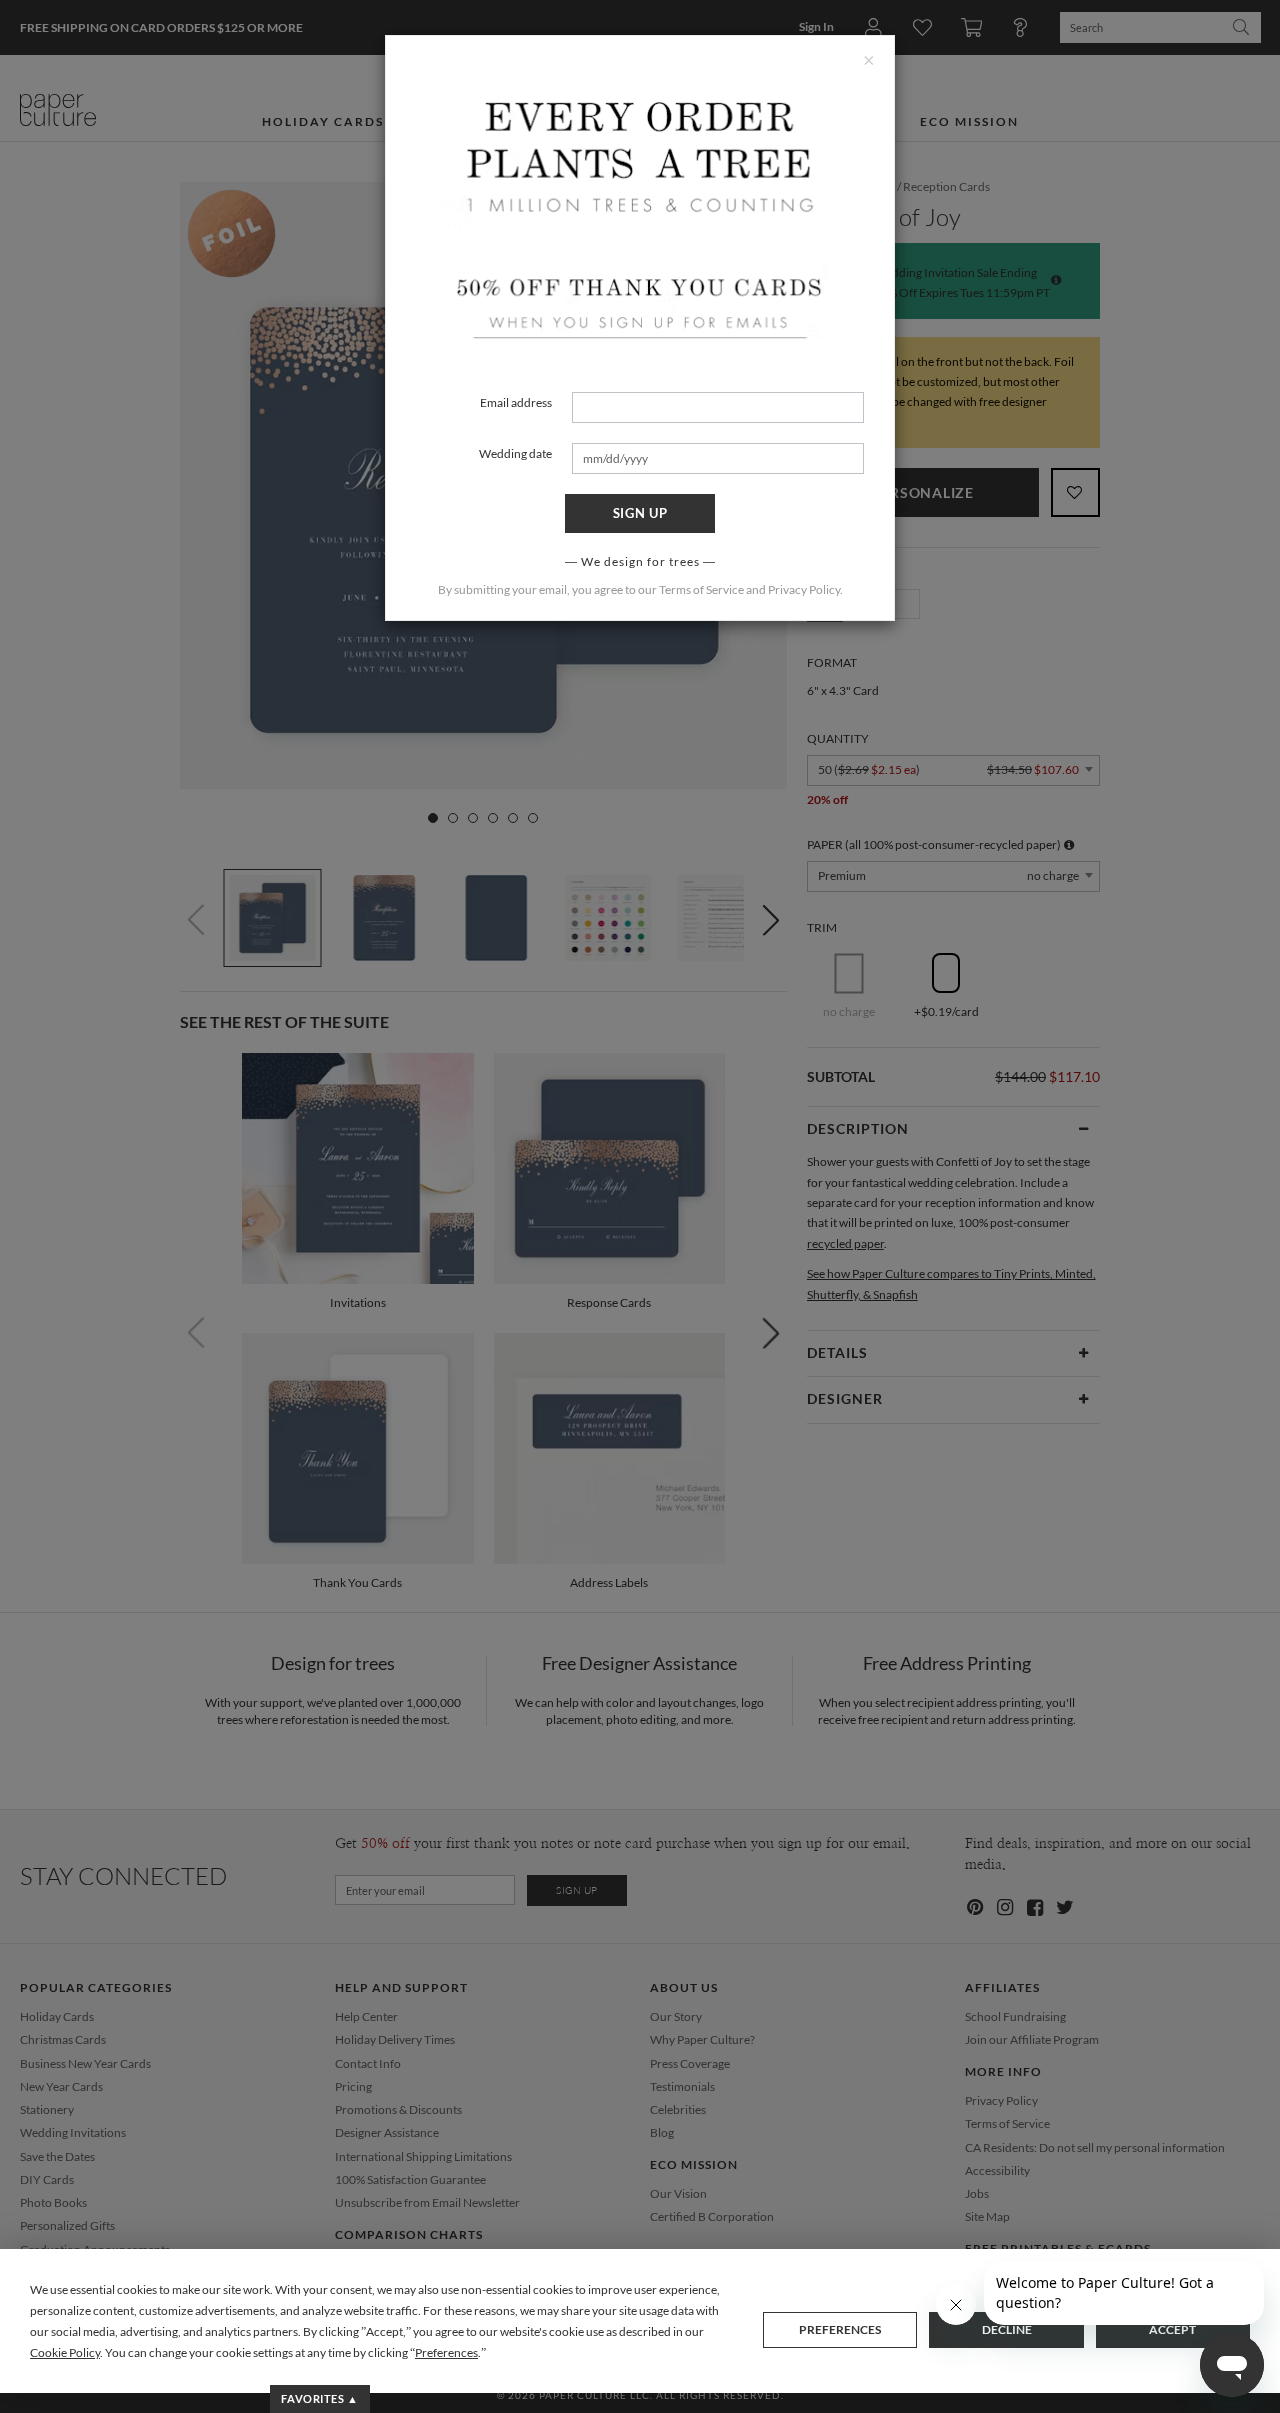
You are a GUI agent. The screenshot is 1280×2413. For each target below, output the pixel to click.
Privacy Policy (804, 589)
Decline (1007, 2329)
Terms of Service (701, 589)
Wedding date (515, 453)
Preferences (840, 2329)
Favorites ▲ (319, 2398)
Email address (516, 402)
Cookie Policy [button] (65, 2352)
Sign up (640, 513)
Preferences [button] (446, 2352)
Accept (1172, 2329)
